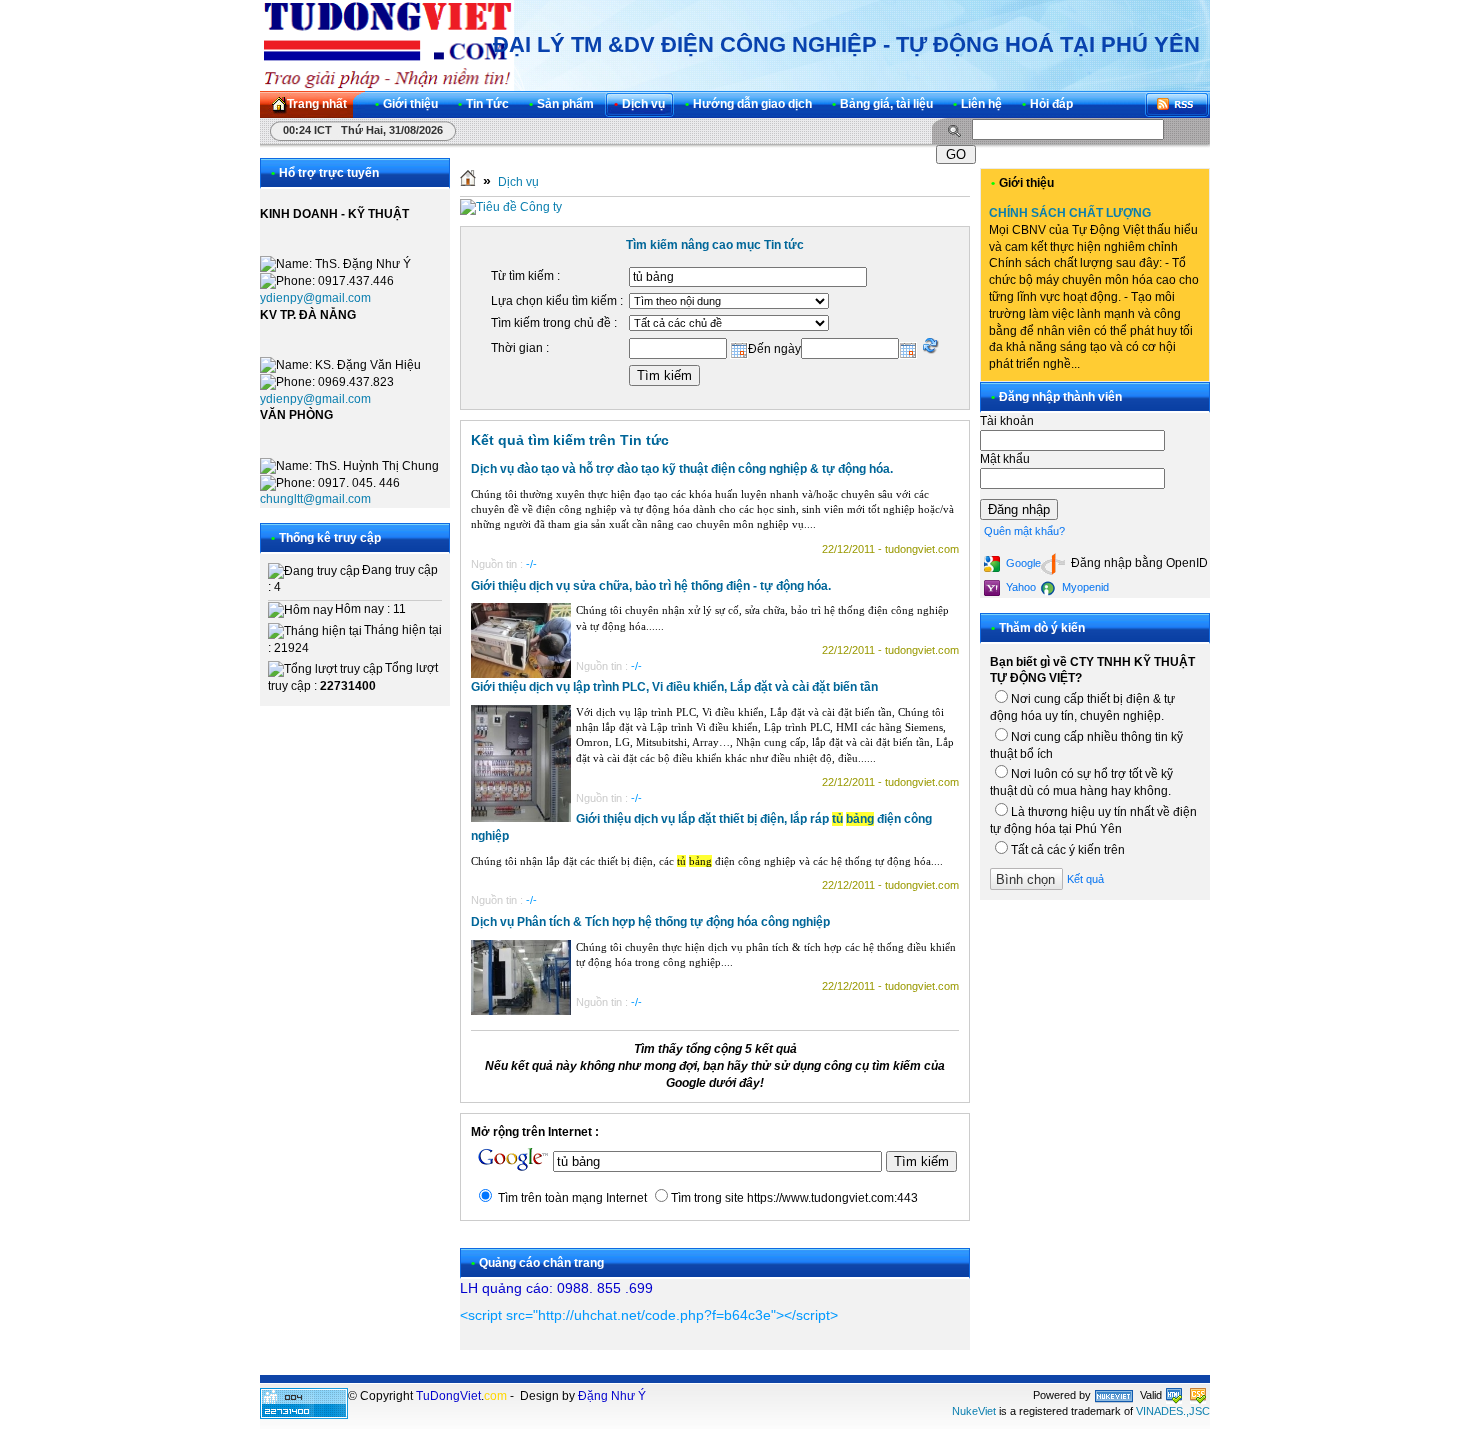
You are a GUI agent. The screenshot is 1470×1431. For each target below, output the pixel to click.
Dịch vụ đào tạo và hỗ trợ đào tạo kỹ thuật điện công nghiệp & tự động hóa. (682, 469)
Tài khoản (1007, 421)
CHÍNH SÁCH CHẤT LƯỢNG (1070, 213)
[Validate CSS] (1198, 1395)
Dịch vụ (518, 182)
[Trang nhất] (468, 182)
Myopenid (1084, 587)
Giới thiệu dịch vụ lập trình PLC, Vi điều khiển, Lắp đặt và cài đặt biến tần (674, 687)
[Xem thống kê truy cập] (304, 1415)
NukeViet (974, 1411)
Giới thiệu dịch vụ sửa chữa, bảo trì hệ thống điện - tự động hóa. (651, 586)
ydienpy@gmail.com (315, 298)
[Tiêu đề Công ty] (511, 207)
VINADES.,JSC (1173, 1411)
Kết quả (1085, 879)
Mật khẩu (1005, 459)
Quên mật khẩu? (1024, 531)
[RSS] (1177, 104)
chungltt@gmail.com (315, 499)
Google (1022, 563)
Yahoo (1019, 587)
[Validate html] (1174, 1395)
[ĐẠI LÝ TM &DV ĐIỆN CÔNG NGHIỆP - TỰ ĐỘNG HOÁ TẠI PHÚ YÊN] (387, 45)
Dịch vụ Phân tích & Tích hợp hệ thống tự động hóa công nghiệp (650, 922)
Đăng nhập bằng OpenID (1138, 563)
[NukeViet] (1114, 1395)
